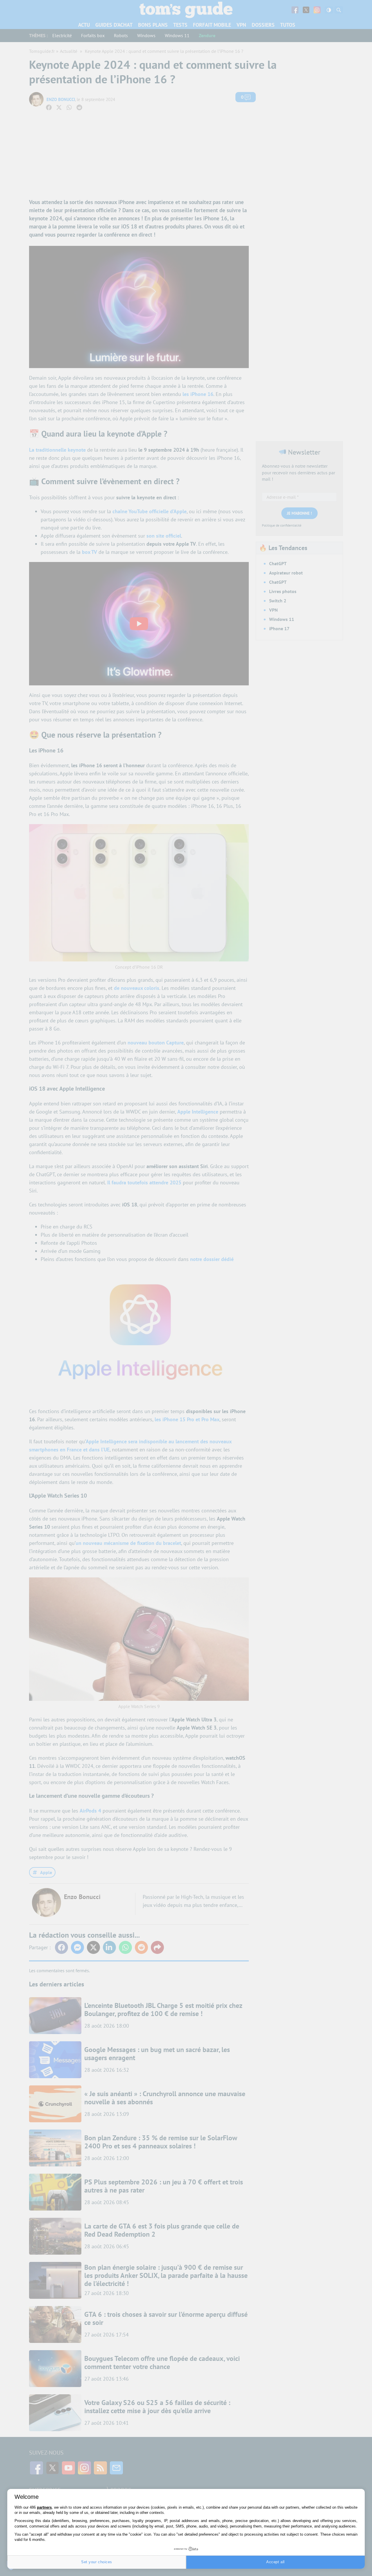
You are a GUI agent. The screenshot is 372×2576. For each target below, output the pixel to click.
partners (44, 2507)
